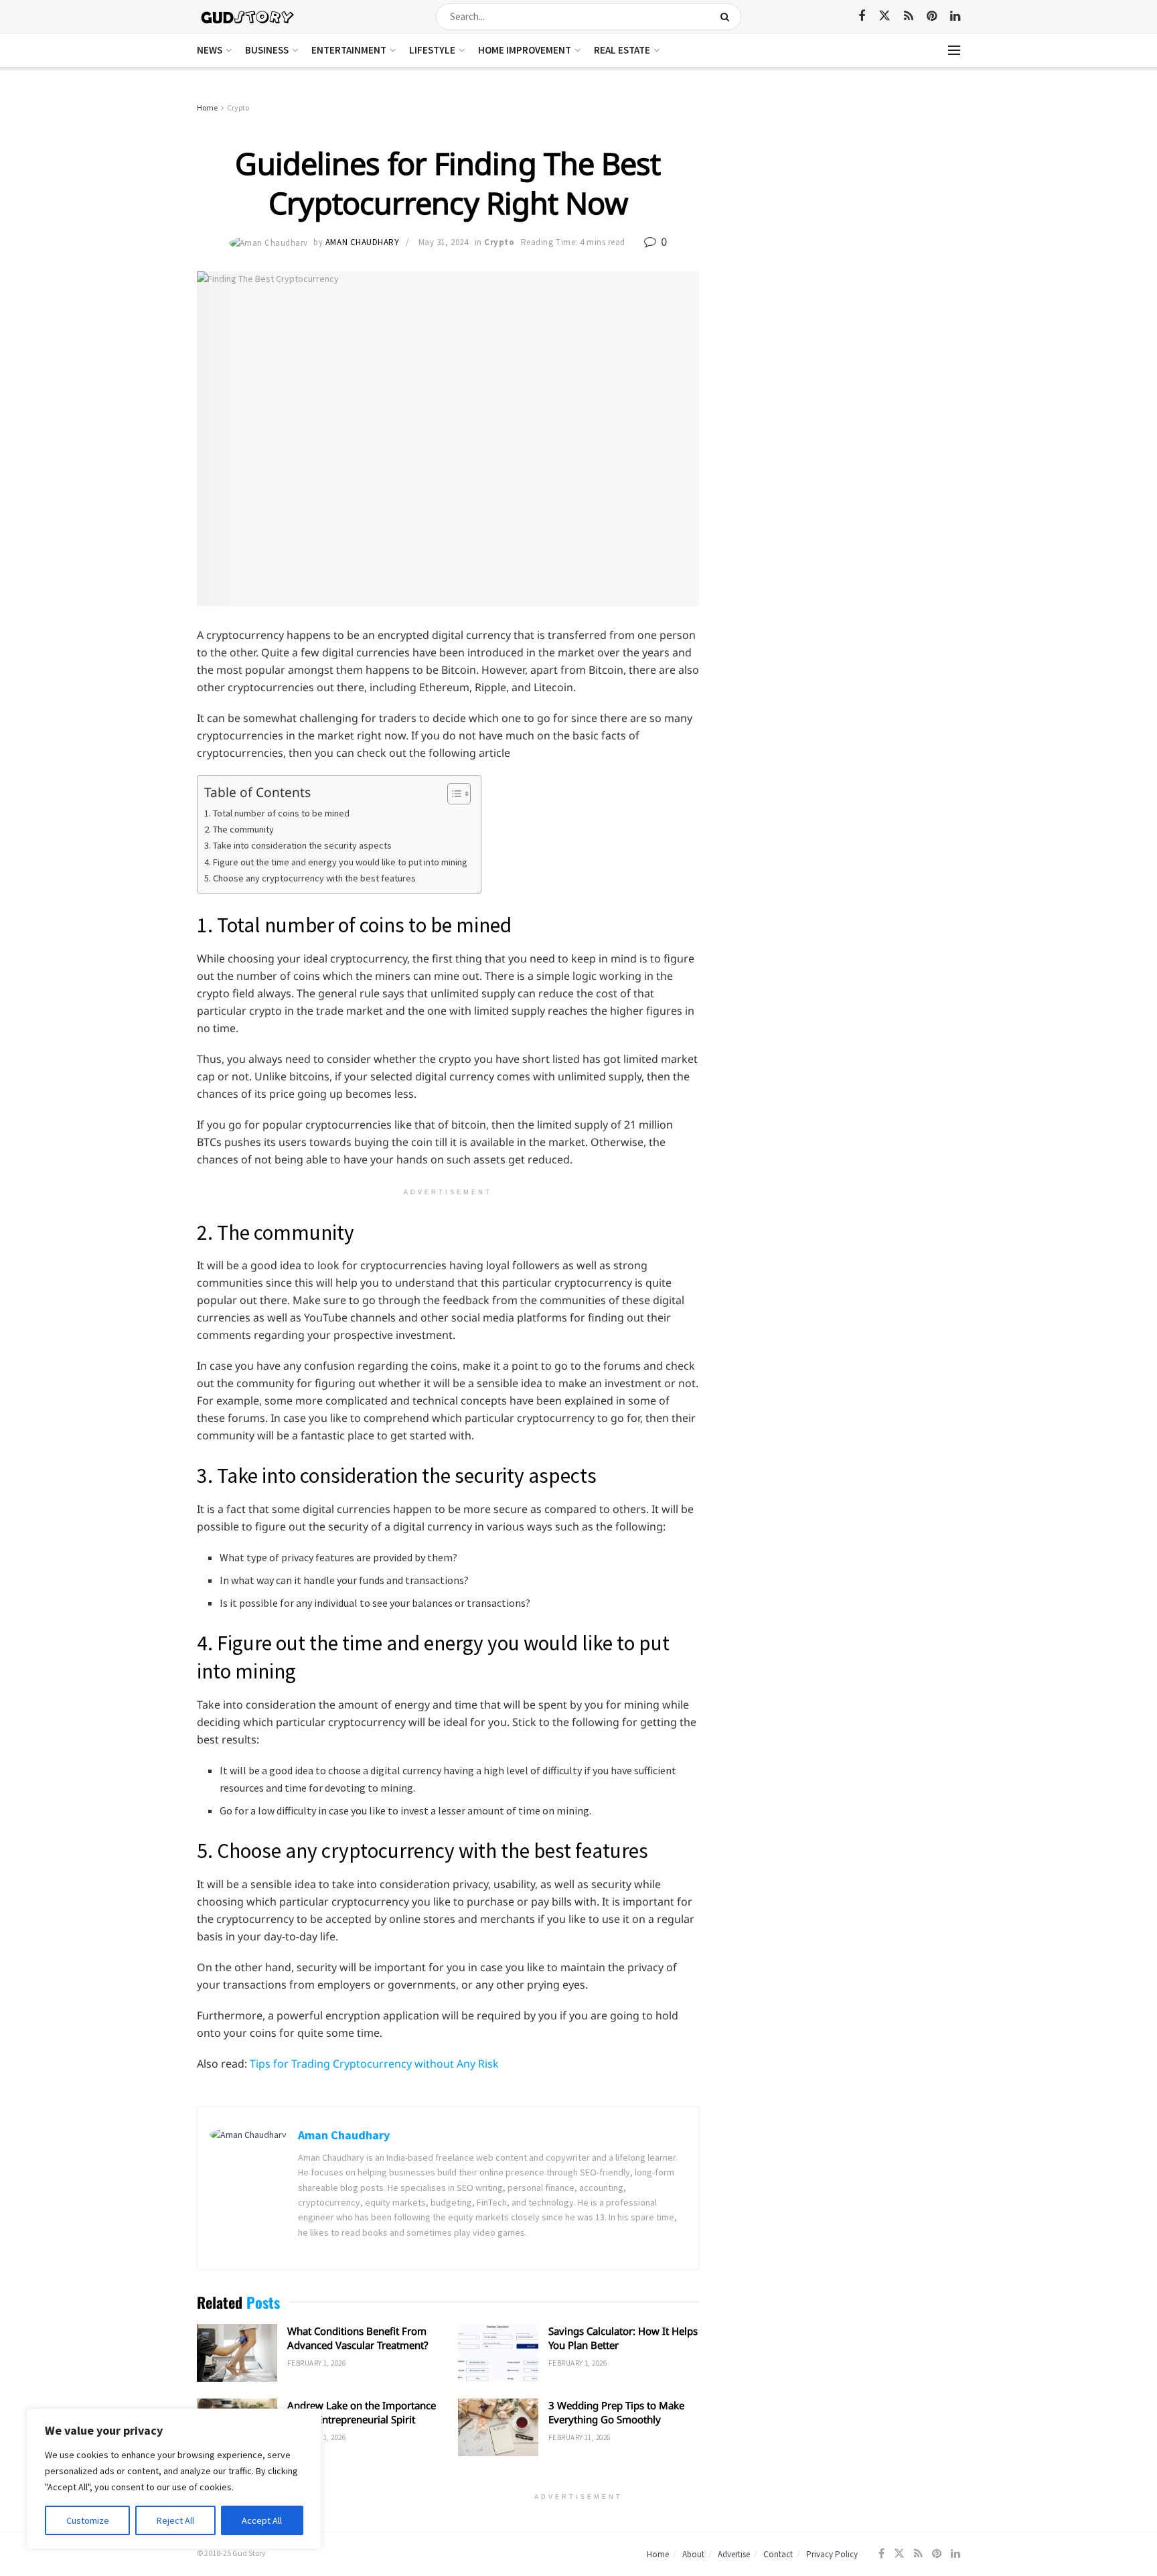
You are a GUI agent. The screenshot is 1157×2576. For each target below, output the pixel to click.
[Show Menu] (954, 50)
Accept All (262, 2520)
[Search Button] (727, 17)
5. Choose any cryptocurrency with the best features (310, 878)
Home (207, 108)
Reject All (175, 2520)
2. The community (239, 829)
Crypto (238, 108)
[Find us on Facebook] (862, 16)
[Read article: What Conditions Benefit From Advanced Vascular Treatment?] (237, 2353)
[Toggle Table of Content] (452, 794)
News (210, 50)
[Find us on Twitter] (884, 16)
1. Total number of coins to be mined (277, 813)
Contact (778, 2554)
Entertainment (349, 50)
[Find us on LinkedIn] (955, 16)
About (693, 2554)
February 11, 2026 (579, 2437)
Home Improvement (525, 50)
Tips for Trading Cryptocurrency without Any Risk (374, 2064)
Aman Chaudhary (362, 242)
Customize (88, 2520)
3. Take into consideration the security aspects (298, 845)
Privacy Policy (832, 2554)
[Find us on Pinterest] (932, 16)
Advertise (734, 2554)
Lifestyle (432, 50)
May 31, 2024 (443, 242)
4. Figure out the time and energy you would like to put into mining (336, 862)
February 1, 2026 (316, 2363)
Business (267, 50)
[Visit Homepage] (248, 16)
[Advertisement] (845, 201)
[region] (174, 2479)
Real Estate (622, 50)
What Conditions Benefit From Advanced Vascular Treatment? (358, 2338)
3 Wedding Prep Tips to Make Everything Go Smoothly (616, 2412)
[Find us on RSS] (909, 16)
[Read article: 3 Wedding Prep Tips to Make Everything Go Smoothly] (498, 2427)
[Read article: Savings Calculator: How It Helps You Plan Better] (498, 2353)
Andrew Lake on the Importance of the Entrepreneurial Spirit (362, 2412)
